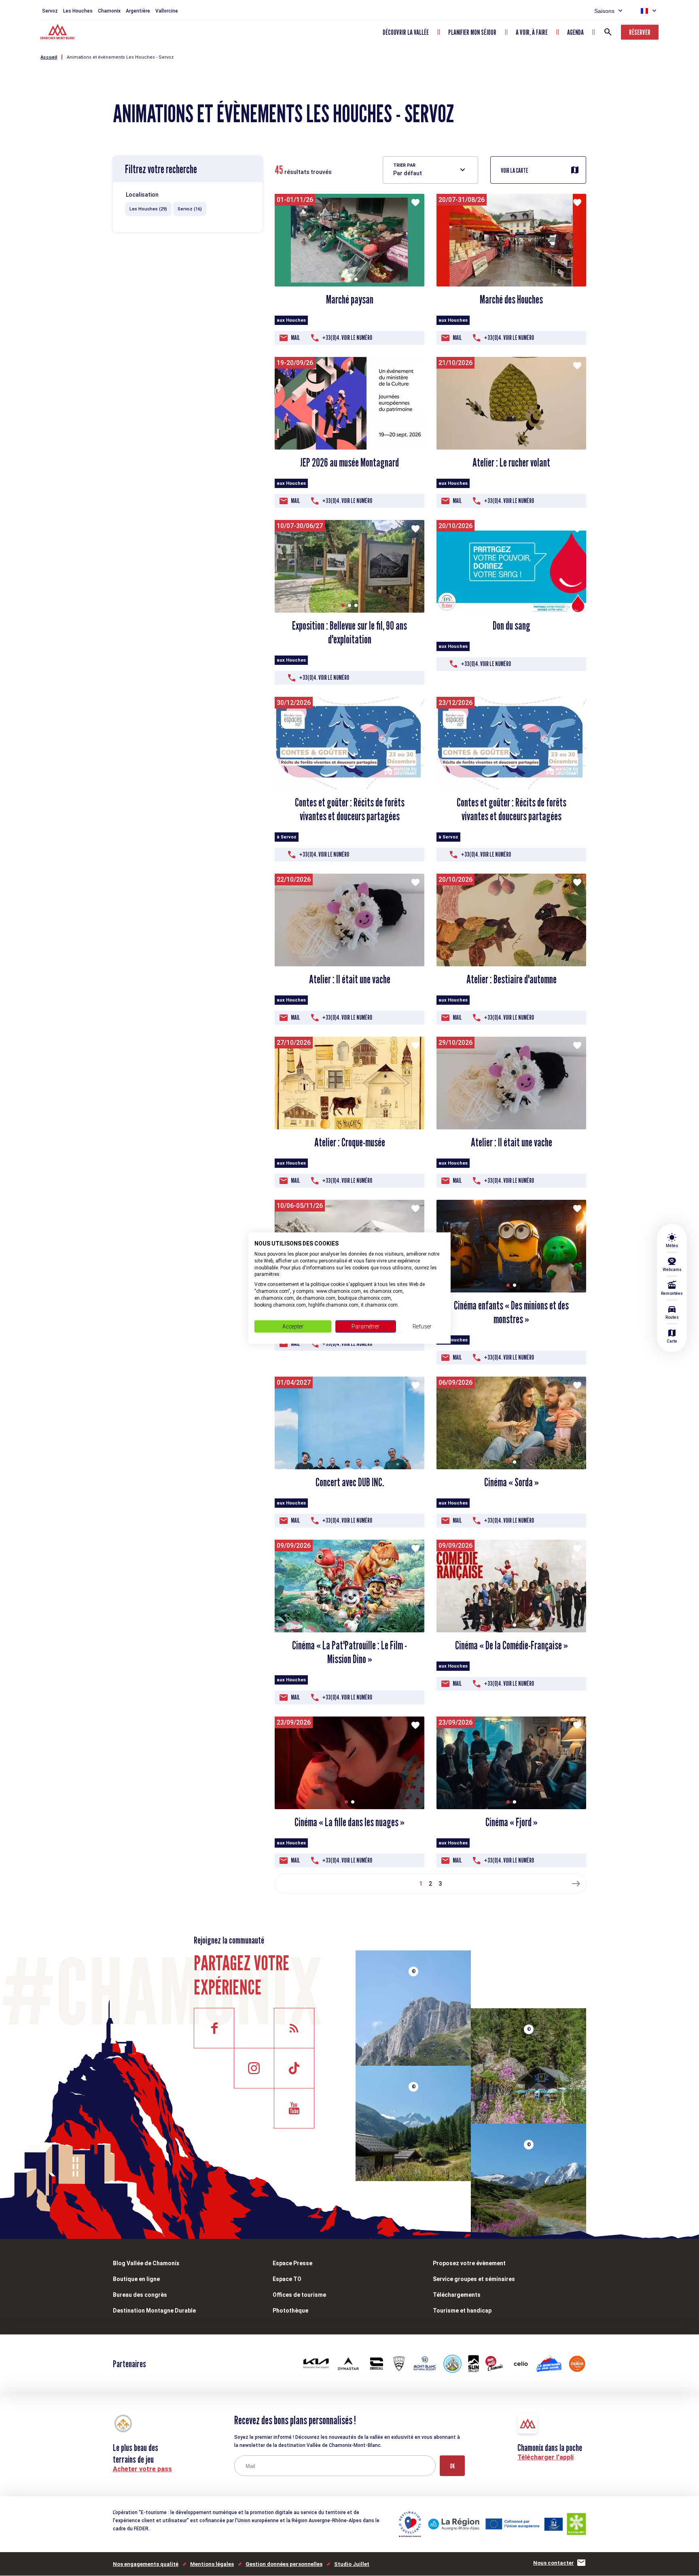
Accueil (49, 57)
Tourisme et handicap (462, 2311)
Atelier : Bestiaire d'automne (512, 979)
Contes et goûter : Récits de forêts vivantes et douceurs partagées (350, 809)
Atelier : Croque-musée (350, 1142)
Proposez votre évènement (469, 2263)
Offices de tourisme (299, 2295)
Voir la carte (515, 171)
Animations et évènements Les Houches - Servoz (120, 57)
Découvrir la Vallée (406, 32)
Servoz (50, 11)
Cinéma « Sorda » (512, 1482)
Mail (295, 338)
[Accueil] (58, 33)
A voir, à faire (532, 32)
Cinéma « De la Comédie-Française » (512, 1645)
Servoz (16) (190, 209)
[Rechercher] (608, 32)
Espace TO (287, 2279)
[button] (343, 279)
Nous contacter (554, 2563)
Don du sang (512, 626)
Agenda (575, 32)
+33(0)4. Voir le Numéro (347, 338)
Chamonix (109, 11)
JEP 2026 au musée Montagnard (349, 463)
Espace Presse (292, 2263)
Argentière (138, 11)
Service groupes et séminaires (474, 2279)
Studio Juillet (352, 2564)
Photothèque (290, 2311)
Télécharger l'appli (545, 2457)
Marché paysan (350, 299)
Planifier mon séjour (472, 32)
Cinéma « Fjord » (512, 1822)
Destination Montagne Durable (154, 2311)
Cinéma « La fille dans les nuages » (349, 1822)
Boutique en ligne (136, 2279)
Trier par (404, 165)
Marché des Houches (511, 299)
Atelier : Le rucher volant (511, 463)
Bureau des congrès (140, 2295)
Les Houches (78, 11)
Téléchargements (457, 2295)
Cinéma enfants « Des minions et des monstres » (511, 1312)
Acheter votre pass (142, 2469)
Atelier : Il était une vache (350, 979)
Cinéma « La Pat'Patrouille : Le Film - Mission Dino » (349, 1652)
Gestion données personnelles (284, 2564)
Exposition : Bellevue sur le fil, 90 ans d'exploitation (349, 632)
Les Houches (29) (148, 209)
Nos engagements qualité (146, 2564)
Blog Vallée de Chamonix (146, 2263)
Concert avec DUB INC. (350, 1482)
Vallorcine (167, 11)
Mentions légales (212, 2564)
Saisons (604, 11)
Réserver (640, 32)
